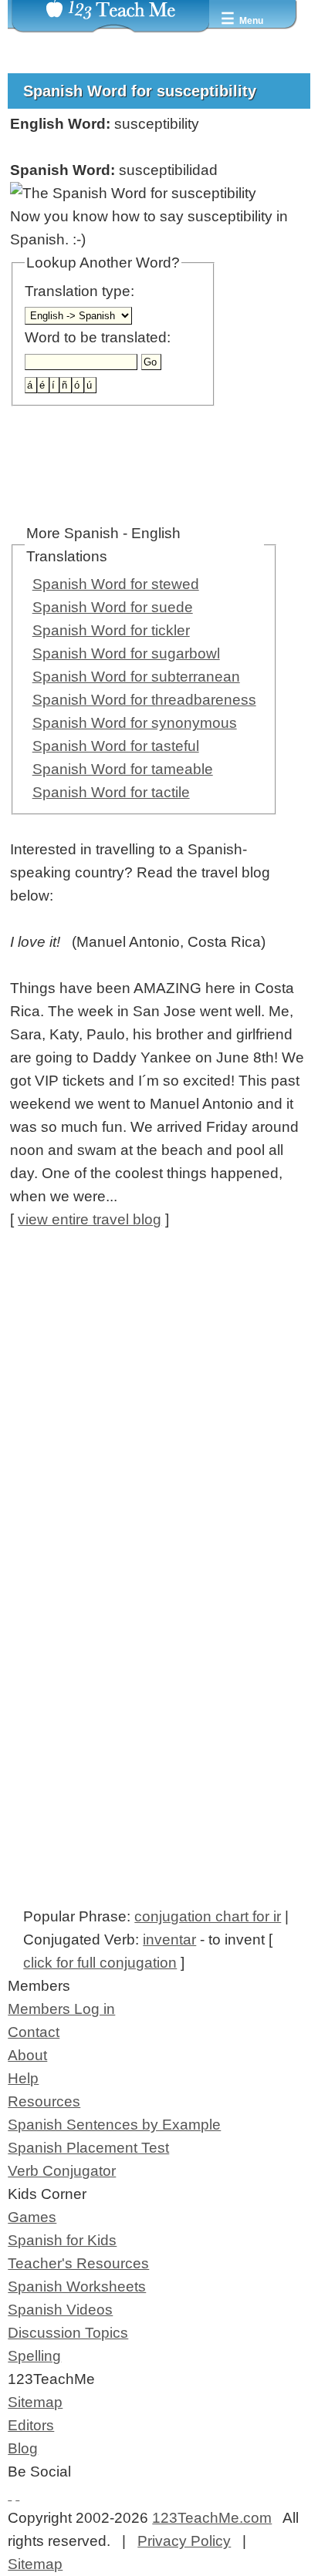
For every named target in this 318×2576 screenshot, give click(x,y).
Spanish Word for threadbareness (144, 700)
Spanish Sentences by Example (114, 2125)
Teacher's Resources (78, 2263)
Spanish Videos (60, 2310)
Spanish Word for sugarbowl (126, 653)
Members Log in (61, 2009)
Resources (44, 2101)
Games (32, 2217)
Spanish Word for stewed (116, 584)
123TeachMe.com (212, 2518)
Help (23, 2078)
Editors (31, 2425)
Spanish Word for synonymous (135, 723)
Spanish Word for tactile (111, 792)
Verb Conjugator (62, 2171)
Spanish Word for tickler (111, 630)
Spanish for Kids (62, 2240)
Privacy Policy (184, 2541)
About (27, 2055)
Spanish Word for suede (113, 607)
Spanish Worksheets (77, 2286)
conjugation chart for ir (208, 1916)
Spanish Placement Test (88, 2148)
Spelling (34, 2356)
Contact (34, 2032)
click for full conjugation (100, 1963)
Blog (23, 2448)
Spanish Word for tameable (123, 769)
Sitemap (35, 2402)
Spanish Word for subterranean (136, 677)
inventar (169, 1940)
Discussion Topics (68, 2333)
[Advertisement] (159, 1413)
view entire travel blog (90, 1219)
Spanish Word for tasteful (116, 746)
